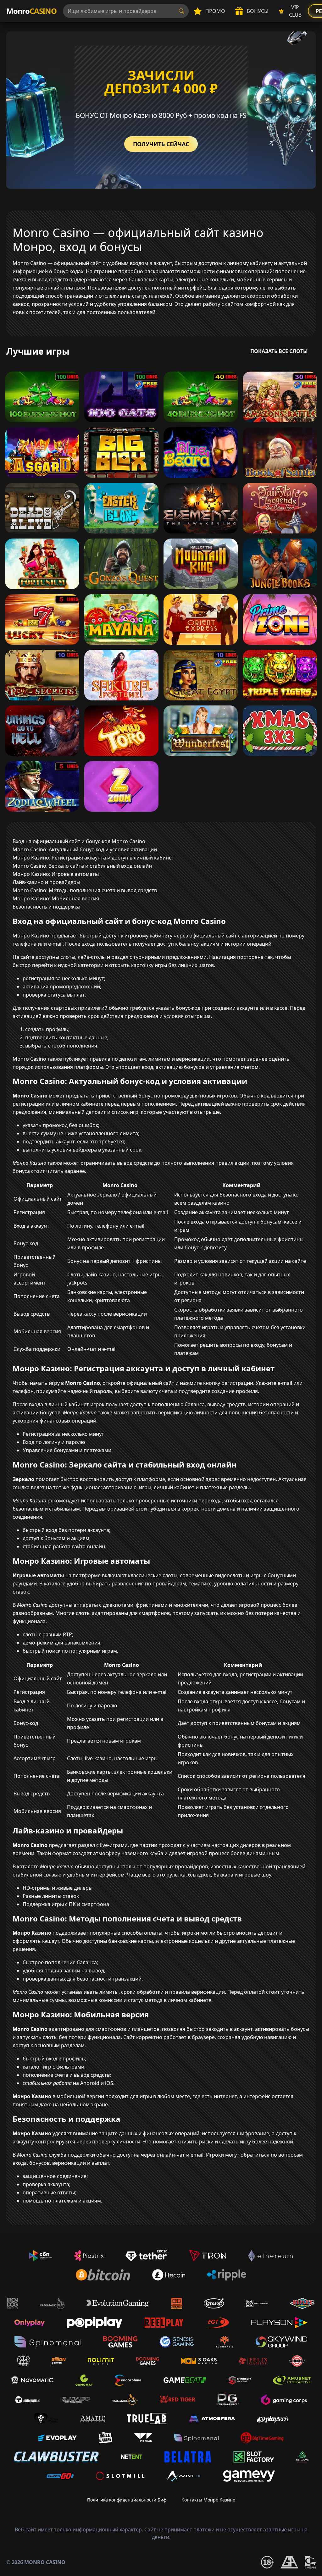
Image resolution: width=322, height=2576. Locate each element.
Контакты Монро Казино (208, 2500)
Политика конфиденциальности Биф (127, 2500)
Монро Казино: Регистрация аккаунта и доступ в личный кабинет (93, 858)
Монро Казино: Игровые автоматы (56, 874)
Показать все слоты (279, 351)
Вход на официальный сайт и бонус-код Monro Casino (79, 841)
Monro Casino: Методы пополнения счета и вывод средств (85, 890)
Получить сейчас (161, 144)
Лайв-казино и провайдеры (46, 882)
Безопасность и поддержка (46, 907)
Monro (31, 11)
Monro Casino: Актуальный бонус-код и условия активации (85, 849)
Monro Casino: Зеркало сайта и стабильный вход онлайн (82, 866)
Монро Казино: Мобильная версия (56, 898)
